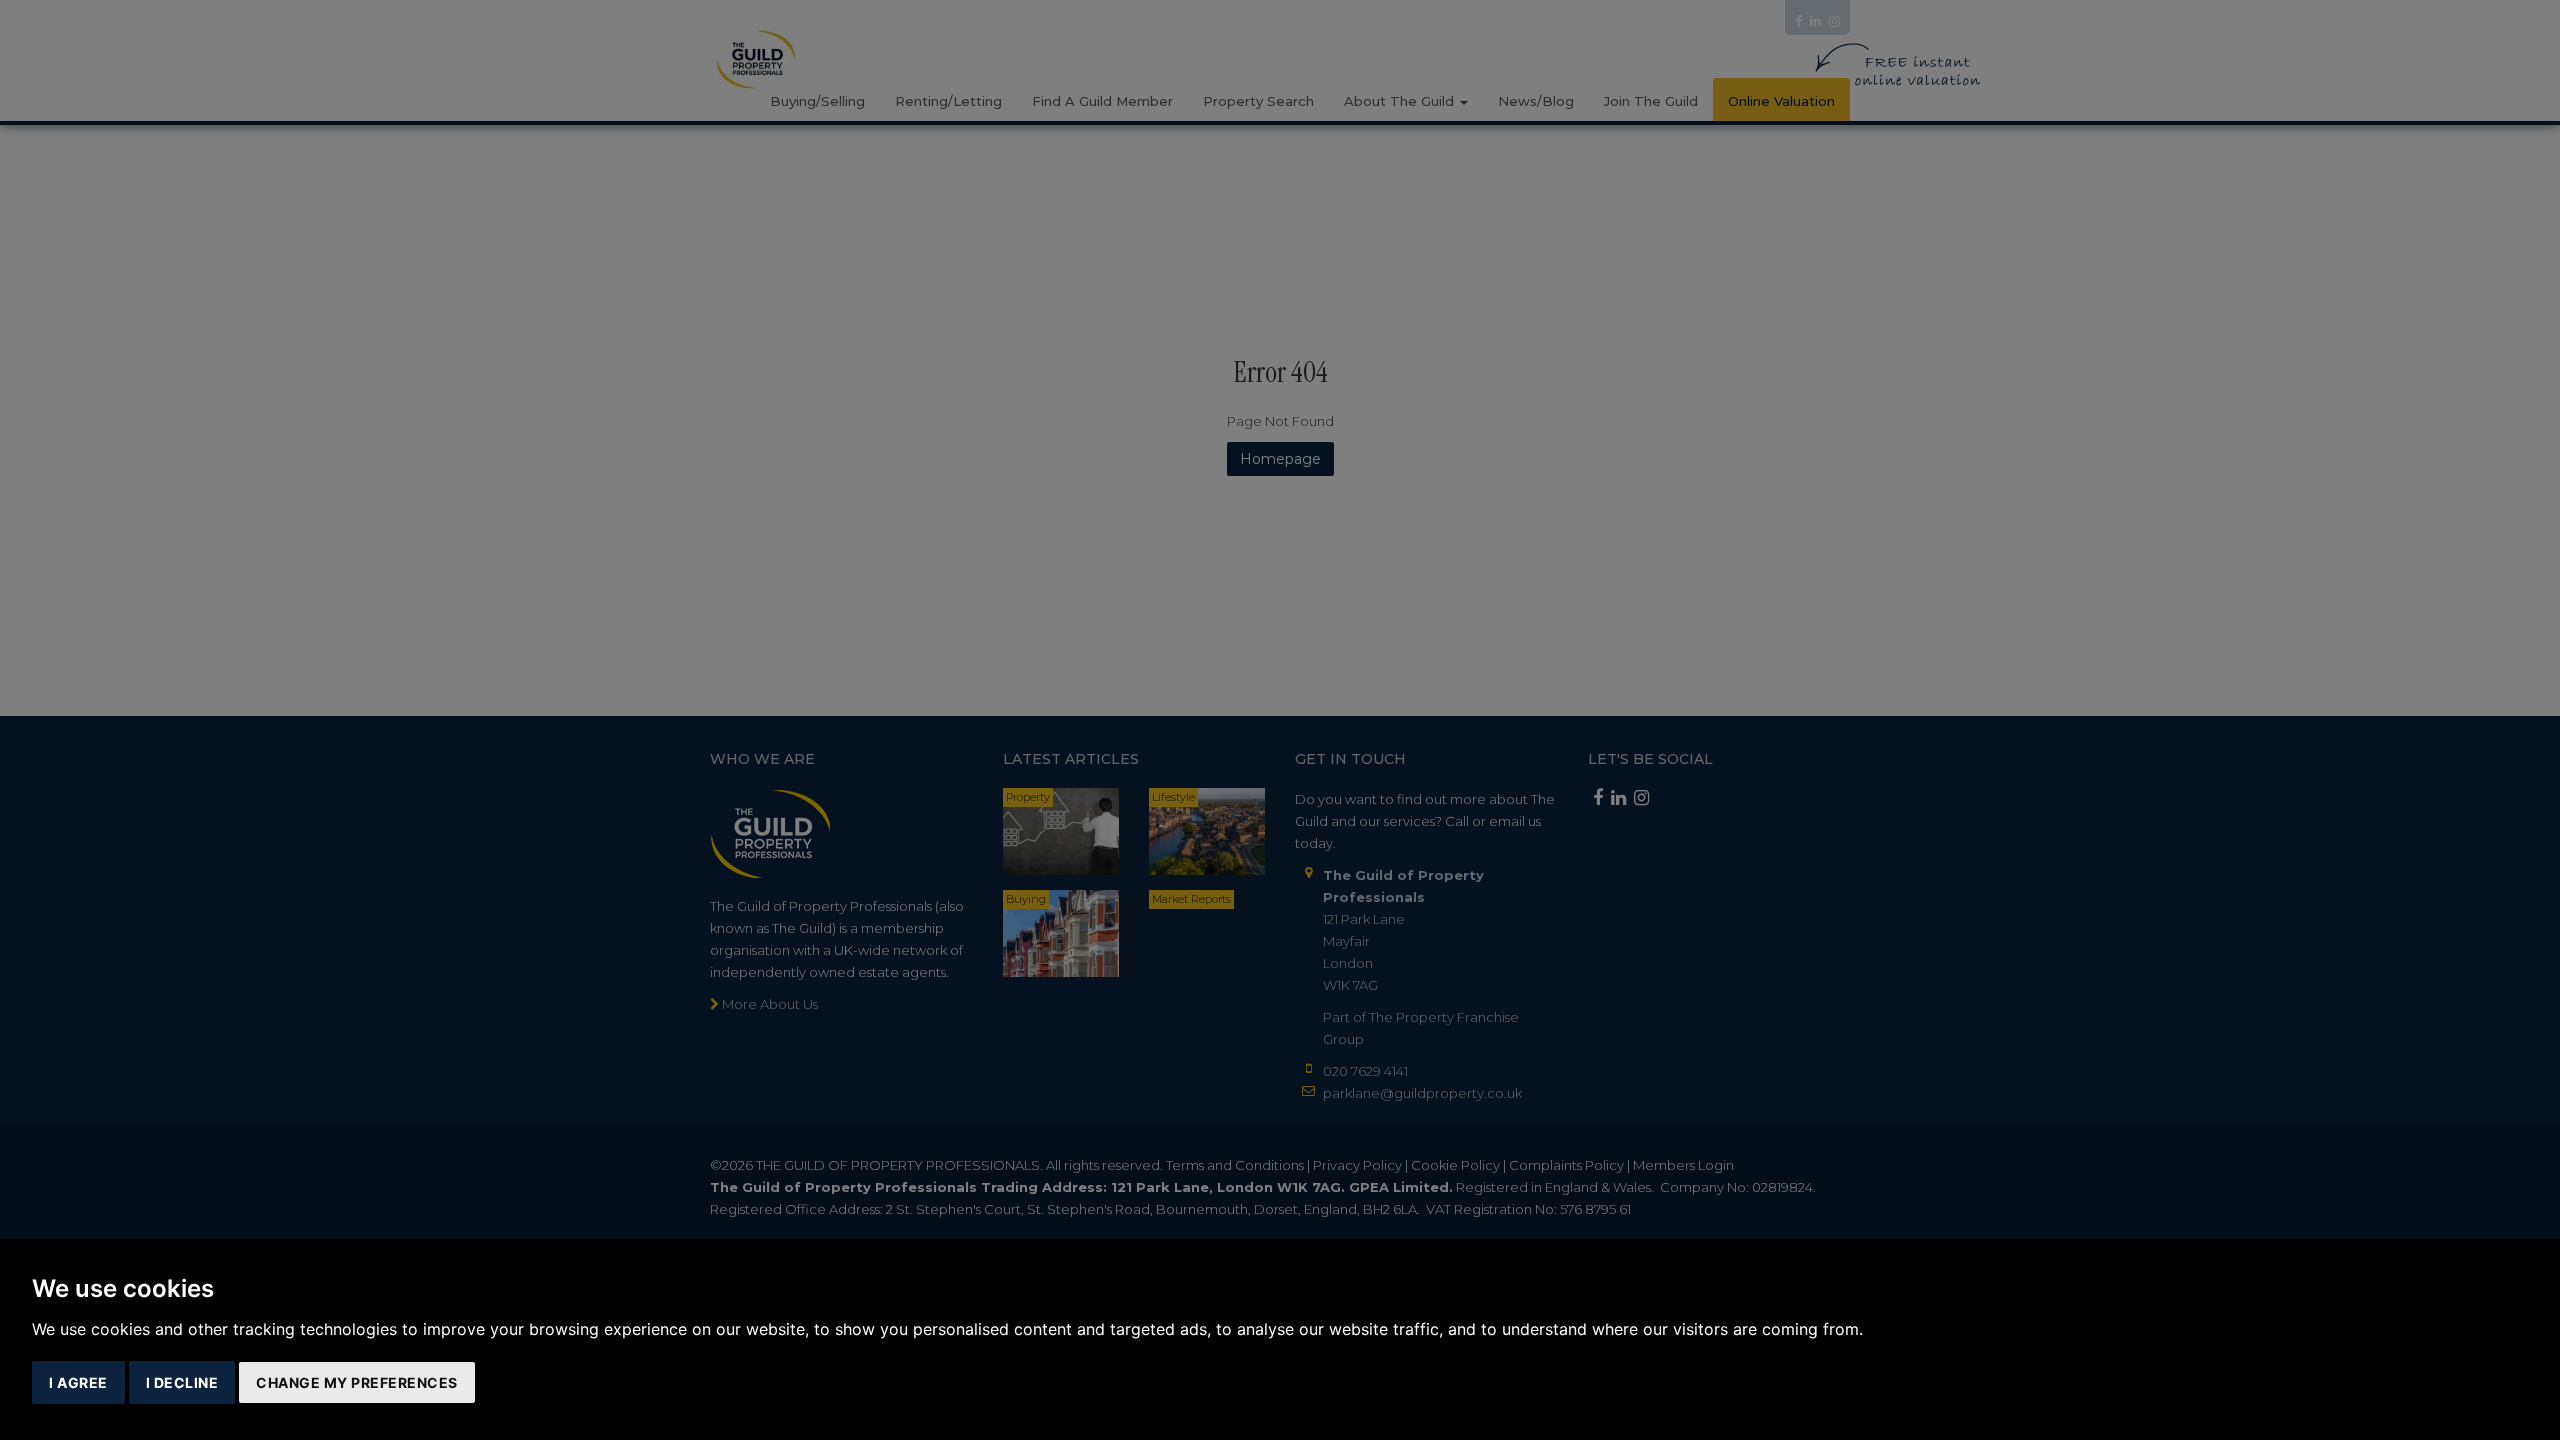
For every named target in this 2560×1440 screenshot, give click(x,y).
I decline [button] (182, 1382)
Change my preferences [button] (357, 1382)
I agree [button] (78, 1382)
